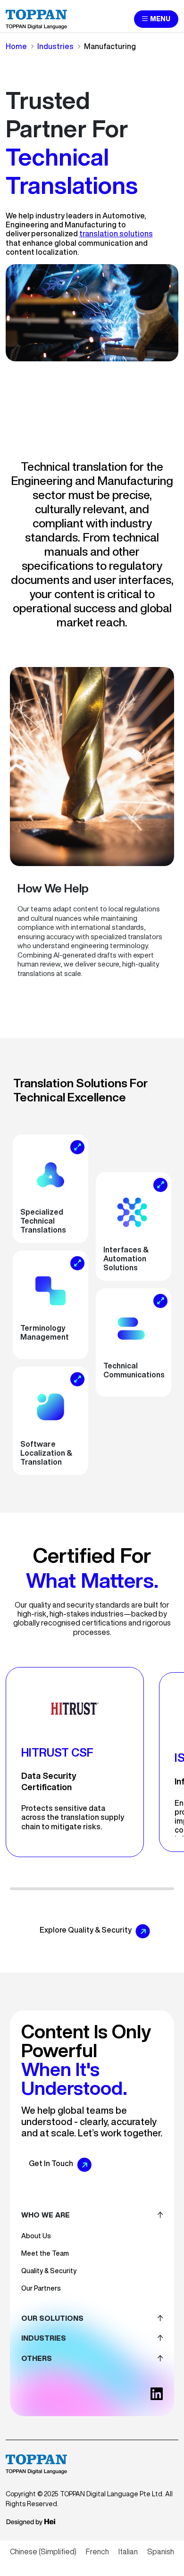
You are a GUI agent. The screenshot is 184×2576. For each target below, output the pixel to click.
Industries (55, 46)
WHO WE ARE (46, 2215)
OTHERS (37, 2358)
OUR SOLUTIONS (52, 2318)
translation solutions (116, 233)
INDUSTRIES (44, 2338)
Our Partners (41, 2288)
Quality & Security (49, 2271)
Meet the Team (45, 2253)
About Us (36, 2236)
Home (16, 46)
